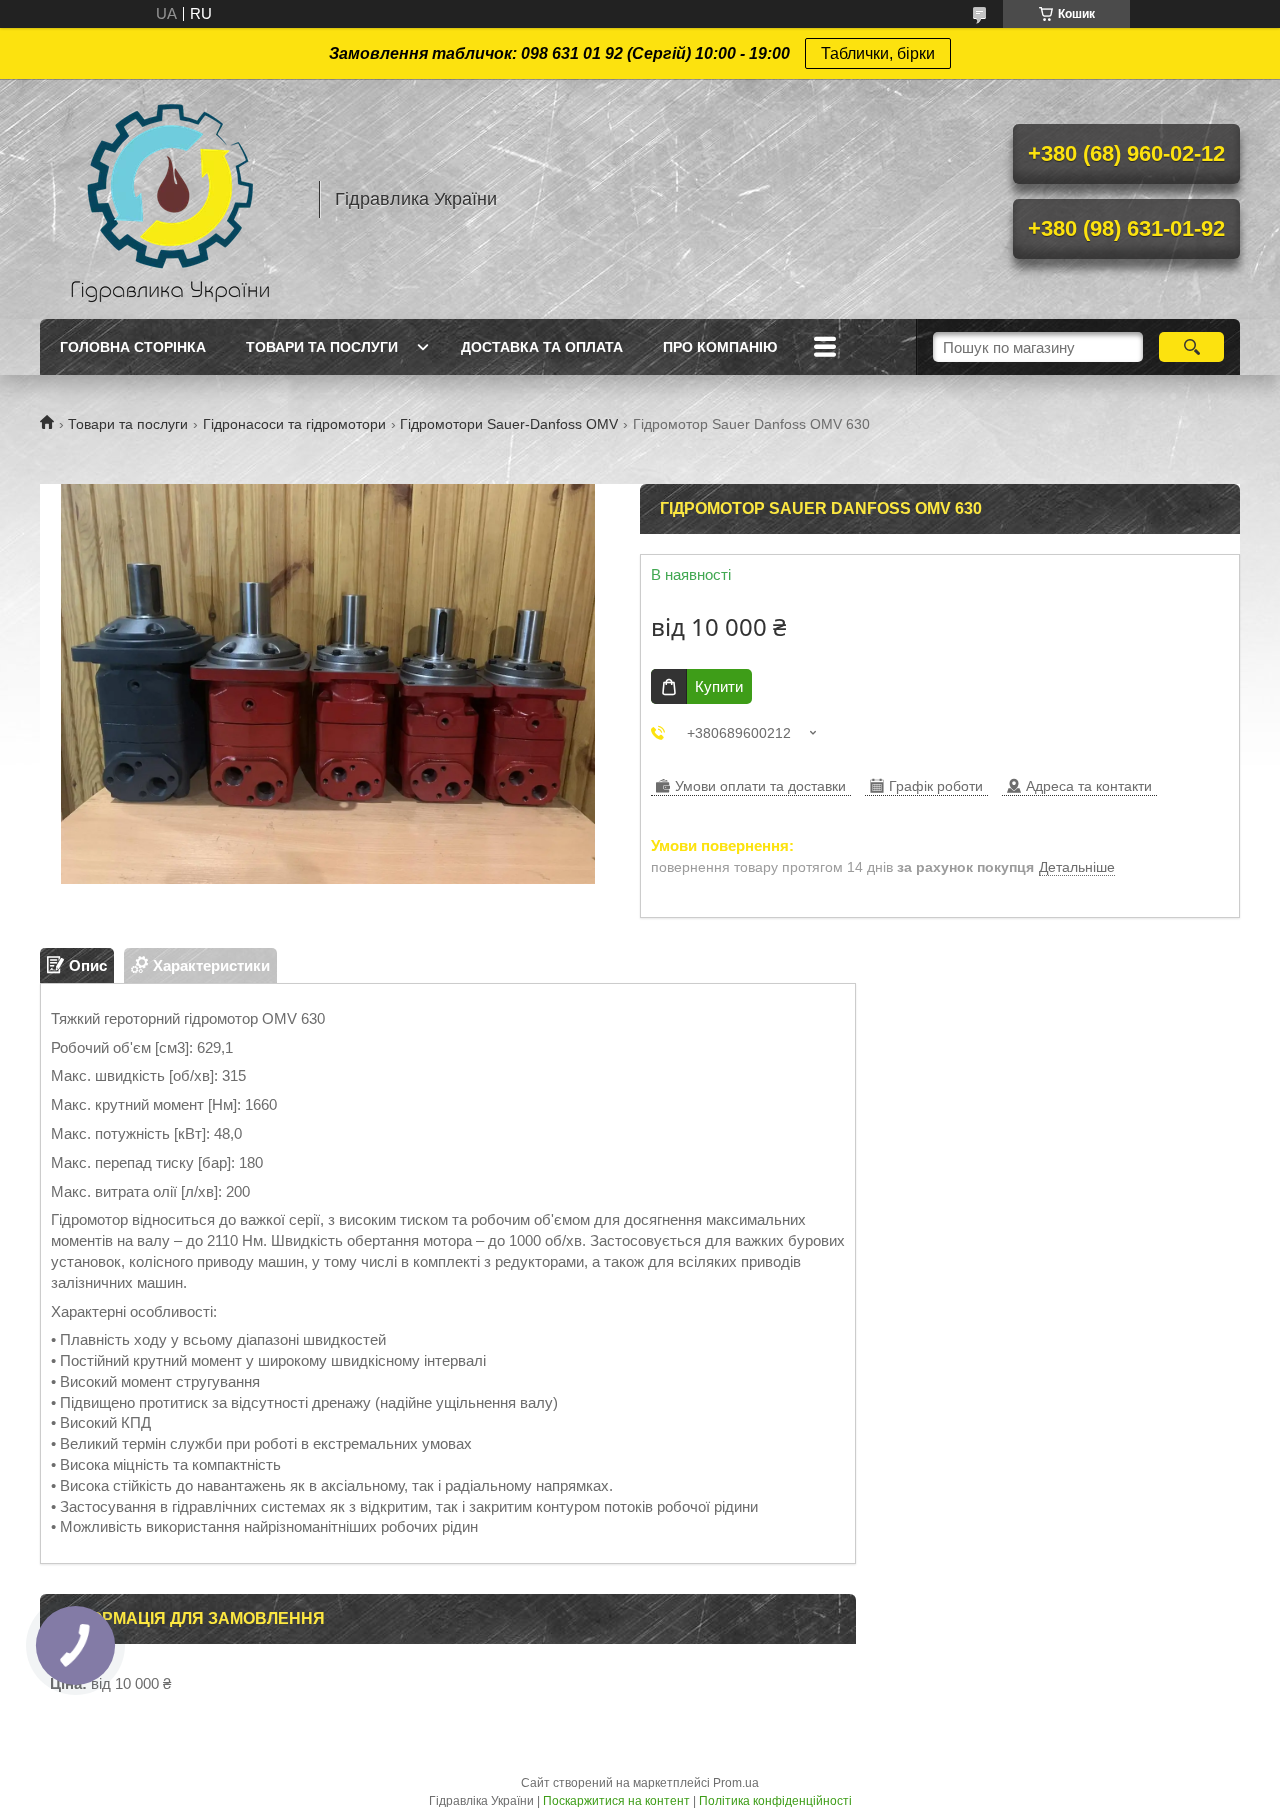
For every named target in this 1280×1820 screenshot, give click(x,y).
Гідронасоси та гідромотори (294, 424)
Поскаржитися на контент (616, 1801)
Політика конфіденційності (775, 1801)
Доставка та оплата (542, 347)
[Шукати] (1191, 347)
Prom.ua (736, 1783)
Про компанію (720, 347)
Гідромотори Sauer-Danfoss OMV (509, 424)
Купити (719, 686)
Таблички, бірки (878, 53)
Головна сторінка (133, 347)
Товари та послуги (322, 347)
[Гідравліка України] (170, 199)
